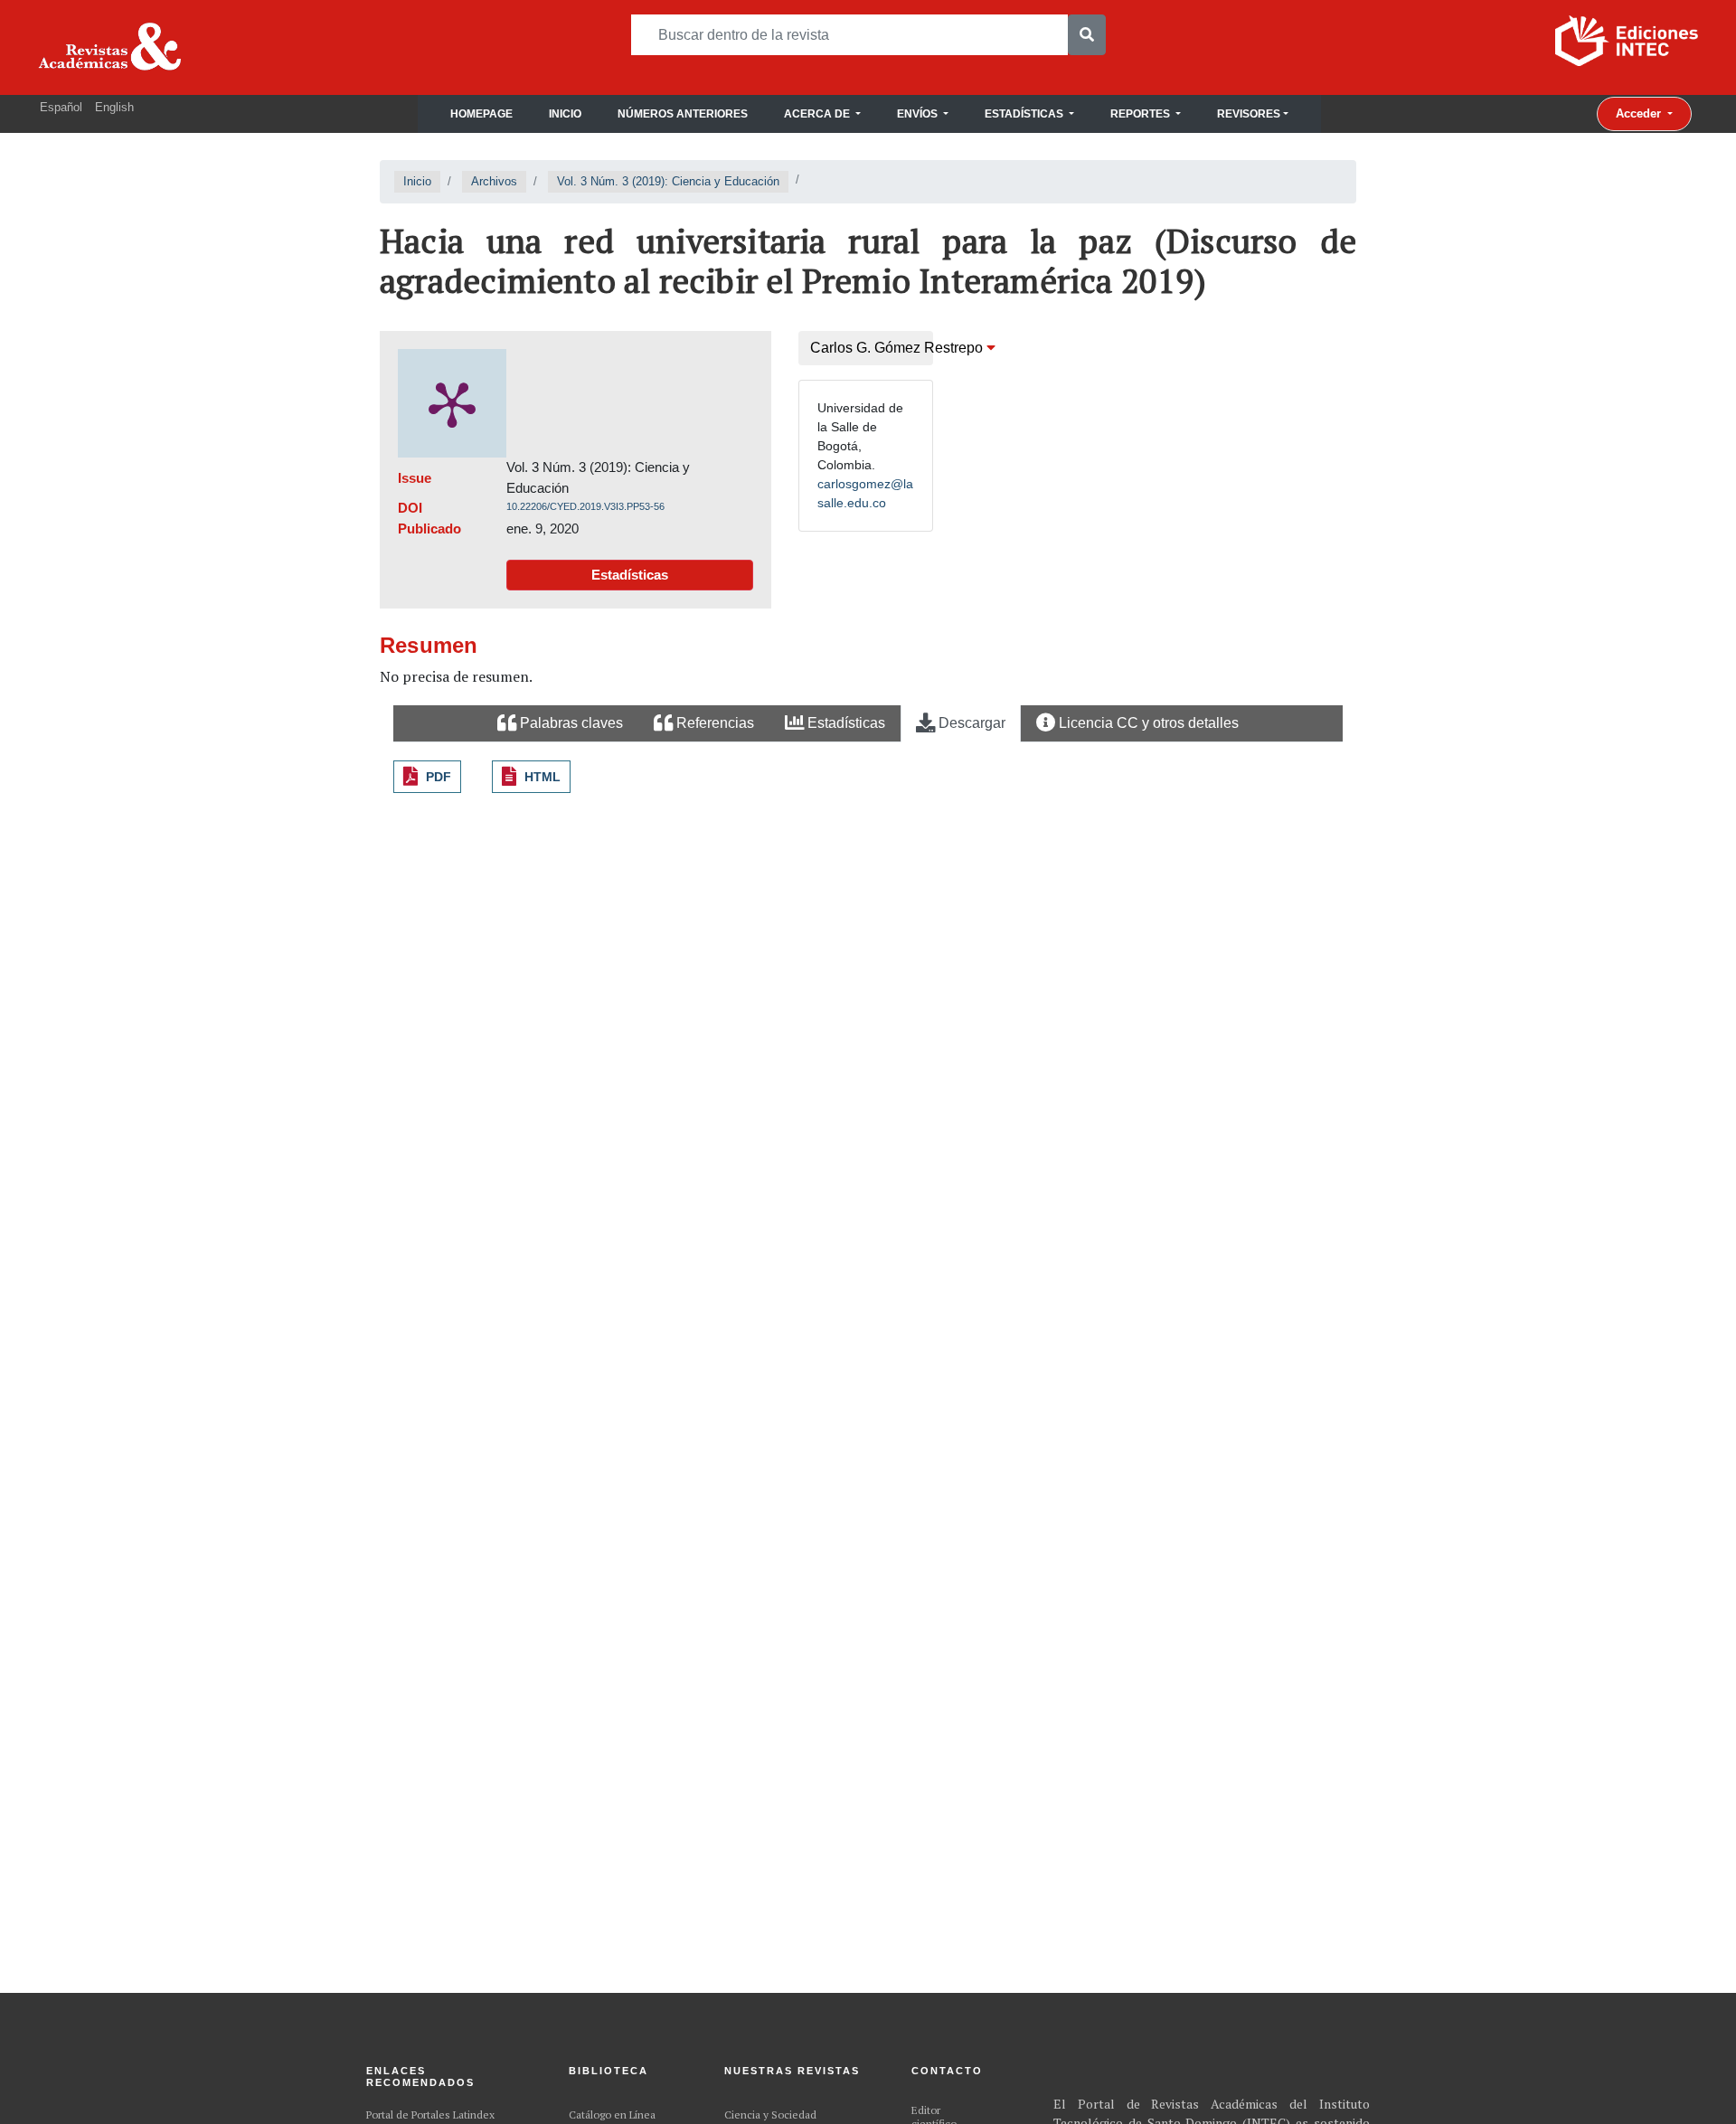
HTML (542, 777)
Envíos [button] (919, 114)
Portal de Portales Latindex (430, 2115)
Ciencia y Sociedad (770, 2115)
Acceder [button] (1640, 113)
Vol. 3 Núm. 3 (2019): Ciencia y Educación (668, 181)
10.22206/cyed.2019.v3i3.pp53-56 (585, 506)
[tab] (560, 724)
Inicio (565, 114)
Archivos (494, 181)
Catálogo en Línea (612, 2115)
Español (61, 107)
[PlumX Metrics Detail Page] (452, 403)
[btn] (1087, 35)
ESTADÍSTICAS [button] (1025, 114)
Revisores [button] (1249, 114)
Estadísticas (630, 575)
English (114, 107)
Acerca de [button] (818, 114)
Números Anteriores (683, 114)
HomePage (481, 114)
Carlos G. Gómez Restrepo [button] (872, 348)
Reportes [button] (1142, 114)
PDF (439, 777)
